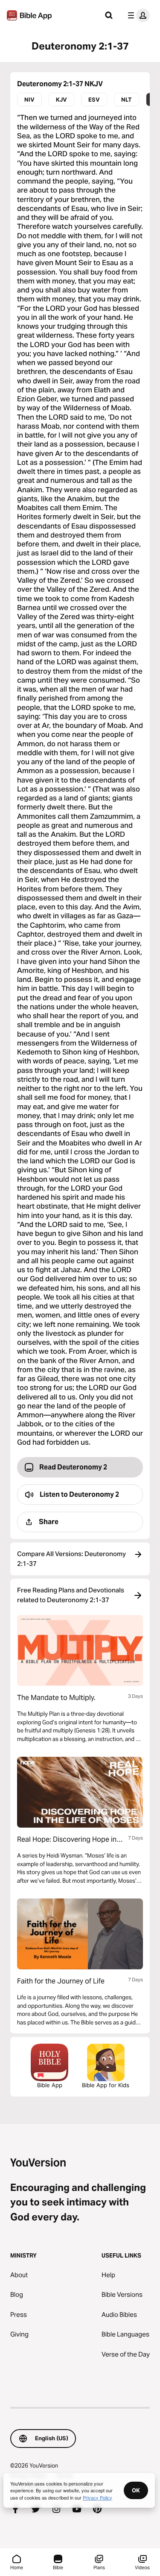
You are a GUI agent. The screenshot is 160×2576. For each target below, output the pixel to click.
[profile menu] (137, 15)
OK (136, 2490)
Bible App (50, 2085)
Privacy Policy (97, 2497)
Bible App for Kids (106, 2085)
